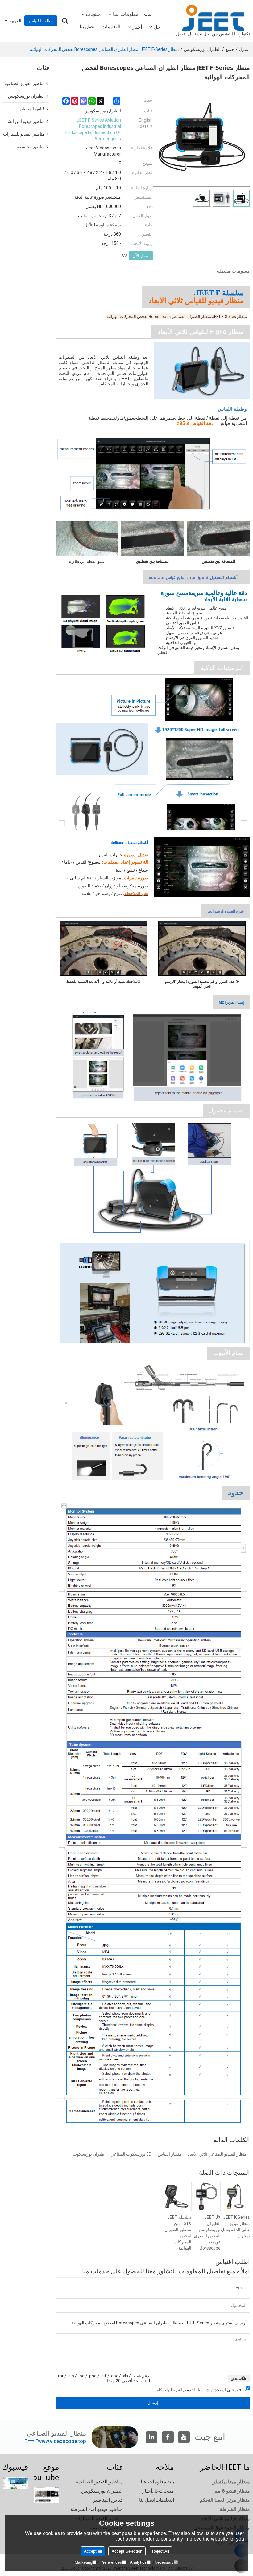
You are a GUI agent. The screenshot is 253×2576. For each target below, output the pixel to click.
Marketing (83, 2562)
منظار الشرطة (235, 2509)
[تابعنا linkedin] (151, 2437)
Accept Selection (127, 2551)
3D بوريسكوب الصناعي (131, 2154)
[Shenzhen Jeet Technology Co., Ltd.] (213, 18)
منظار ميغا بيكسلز (231, 2482)
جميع (230, 49)
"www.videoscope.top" (56, 2441)
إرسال (153, 2403)
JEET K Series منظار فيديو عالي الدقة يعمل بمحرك (235, 2226)
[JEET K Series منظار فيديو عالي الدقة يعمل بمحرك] (235, 2197)
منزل (244, 49)
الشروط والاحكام (170, 2390)
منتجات (93, 14)
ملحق (236, 2378)
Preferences (111, 2562)
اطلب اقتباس (41, 21)
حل (157, 27)
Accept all (93, 2551)
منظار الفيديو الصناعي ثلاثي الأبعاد (217, 2154)
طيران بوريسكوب (89, 2154)
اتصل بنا (88, 27)
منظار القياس (170, 2154)
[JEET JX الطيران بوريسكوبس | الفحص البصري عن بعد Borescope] (206, 2197)
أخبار (137, 27)
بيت (148, 14)
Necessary (164, 2562)
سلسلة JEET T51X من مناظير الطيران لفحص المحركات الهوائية (178, 2233)
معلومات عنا (126, 14)
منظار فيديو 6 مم (232, 2491)
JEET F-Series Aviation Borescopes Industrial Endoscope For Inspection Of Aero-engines (93, 129)
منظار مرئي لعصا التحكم (225, 2500)
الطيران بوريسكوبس (202, 49)
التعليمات (111, 27)
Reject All (161, 2551)
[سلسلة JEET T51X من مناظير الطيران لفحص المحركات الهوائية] (177, 2197)
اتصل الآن (141, 256)
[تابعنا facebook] (168, 2437)
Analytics (138, 2562)
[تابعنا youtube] (184, 2437)
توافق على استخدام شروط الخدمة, (201, 2390)
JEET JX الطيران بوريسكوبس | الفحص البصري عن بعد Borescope (207, 2233)
